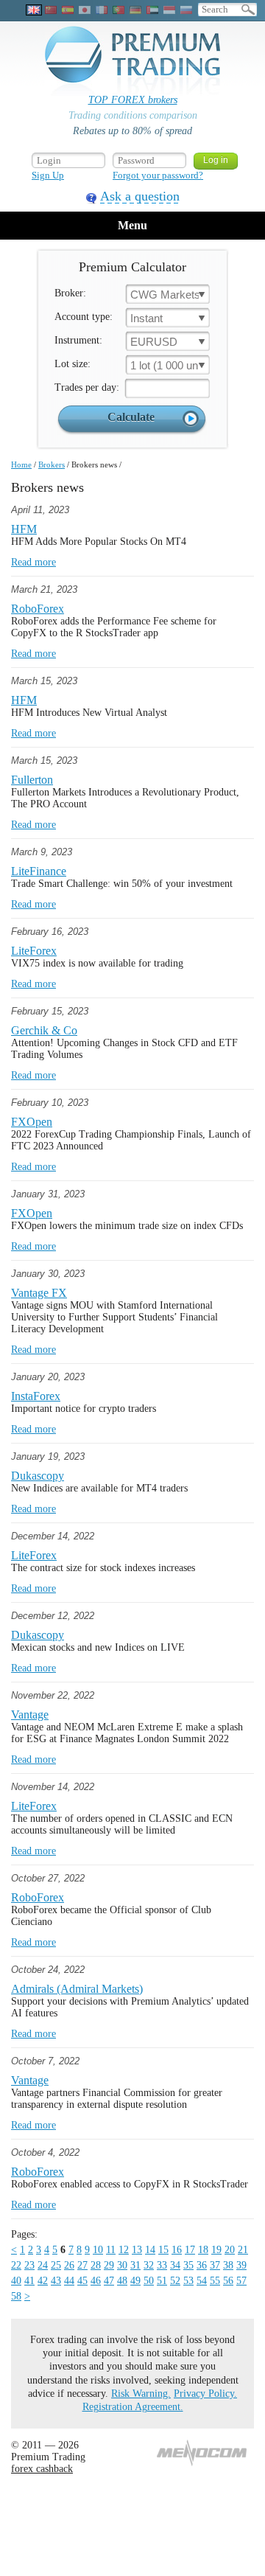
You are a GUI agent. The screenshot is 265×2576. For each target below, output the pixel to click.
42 (43, 2281)
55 (215, 2281)
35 (188, 2265)
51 (162, 2281)
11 (111, 2250)
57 (241, 2281)
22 (16, 2265)
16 (177, 2250)
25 (56, 2265)
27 (82, 2265)
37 (215, 2265)
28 (96, 2265)
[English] (34, 10)
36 (202, 2265)
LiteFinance (39, 871)
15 (163, 2250)
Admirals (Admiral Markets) (77, 1989)
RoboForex (38, 609)
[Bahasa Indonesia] (169, 10)
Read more (33, 562)
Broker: (70, 293)
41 (29, 2281)
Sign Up (48, 175)
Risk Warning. (141, 2394)
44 (69, 2281)
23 (29, 2265)
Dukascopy (38, 1476)
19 (216, 2250)
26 (69, 2265)
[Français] (102, 10)
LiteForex (34, 951)
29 (109, 2265)
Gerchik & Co (44, 1030)
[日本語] (85, 10)
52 (175, 2281)
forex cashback (42, 2469)
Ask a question (140, 196)
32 (149, 2265)
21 (243, 2250)
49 (135, 2281)
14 (150, 2250)
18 (203, 2250)
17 (190, 2250)
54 (202, 2281)
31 (135, 2265)
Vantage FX (39, 1293)
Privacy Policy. (205, 2394)
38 (228, 2265)
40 (16, 2281)
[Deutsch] (135, 10)
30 (122, 2265)
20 (230, 2250)
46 (96, 2281)
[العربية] (152, 10)
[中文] (51, 10)
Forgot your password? (158, 175)
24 (43, 2265)
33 (162, 2265)
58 (16, 2296)
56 (228, 2281)
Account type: (84, 317)
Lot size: (73, 364)
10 (98, 2250)
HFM (24, 529)
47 (109, 2281)
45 (82, 2281)
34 (175, 2265)
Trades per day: (87, 387)
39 (241, 2265)
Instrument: (78, 340)
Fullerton (32, 780)
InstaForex (36, 1396)
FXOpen (32, 1122)
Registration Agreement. (133, 2407)
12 (124, 2250)
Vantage (30, 1715)
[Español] (68, 10)
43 (56, 2281)
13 (137, 2250)
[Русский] (186, 10)
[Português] (119, 10)
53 (188, 2281)
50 (149, 2281)
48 (122, 2281)
